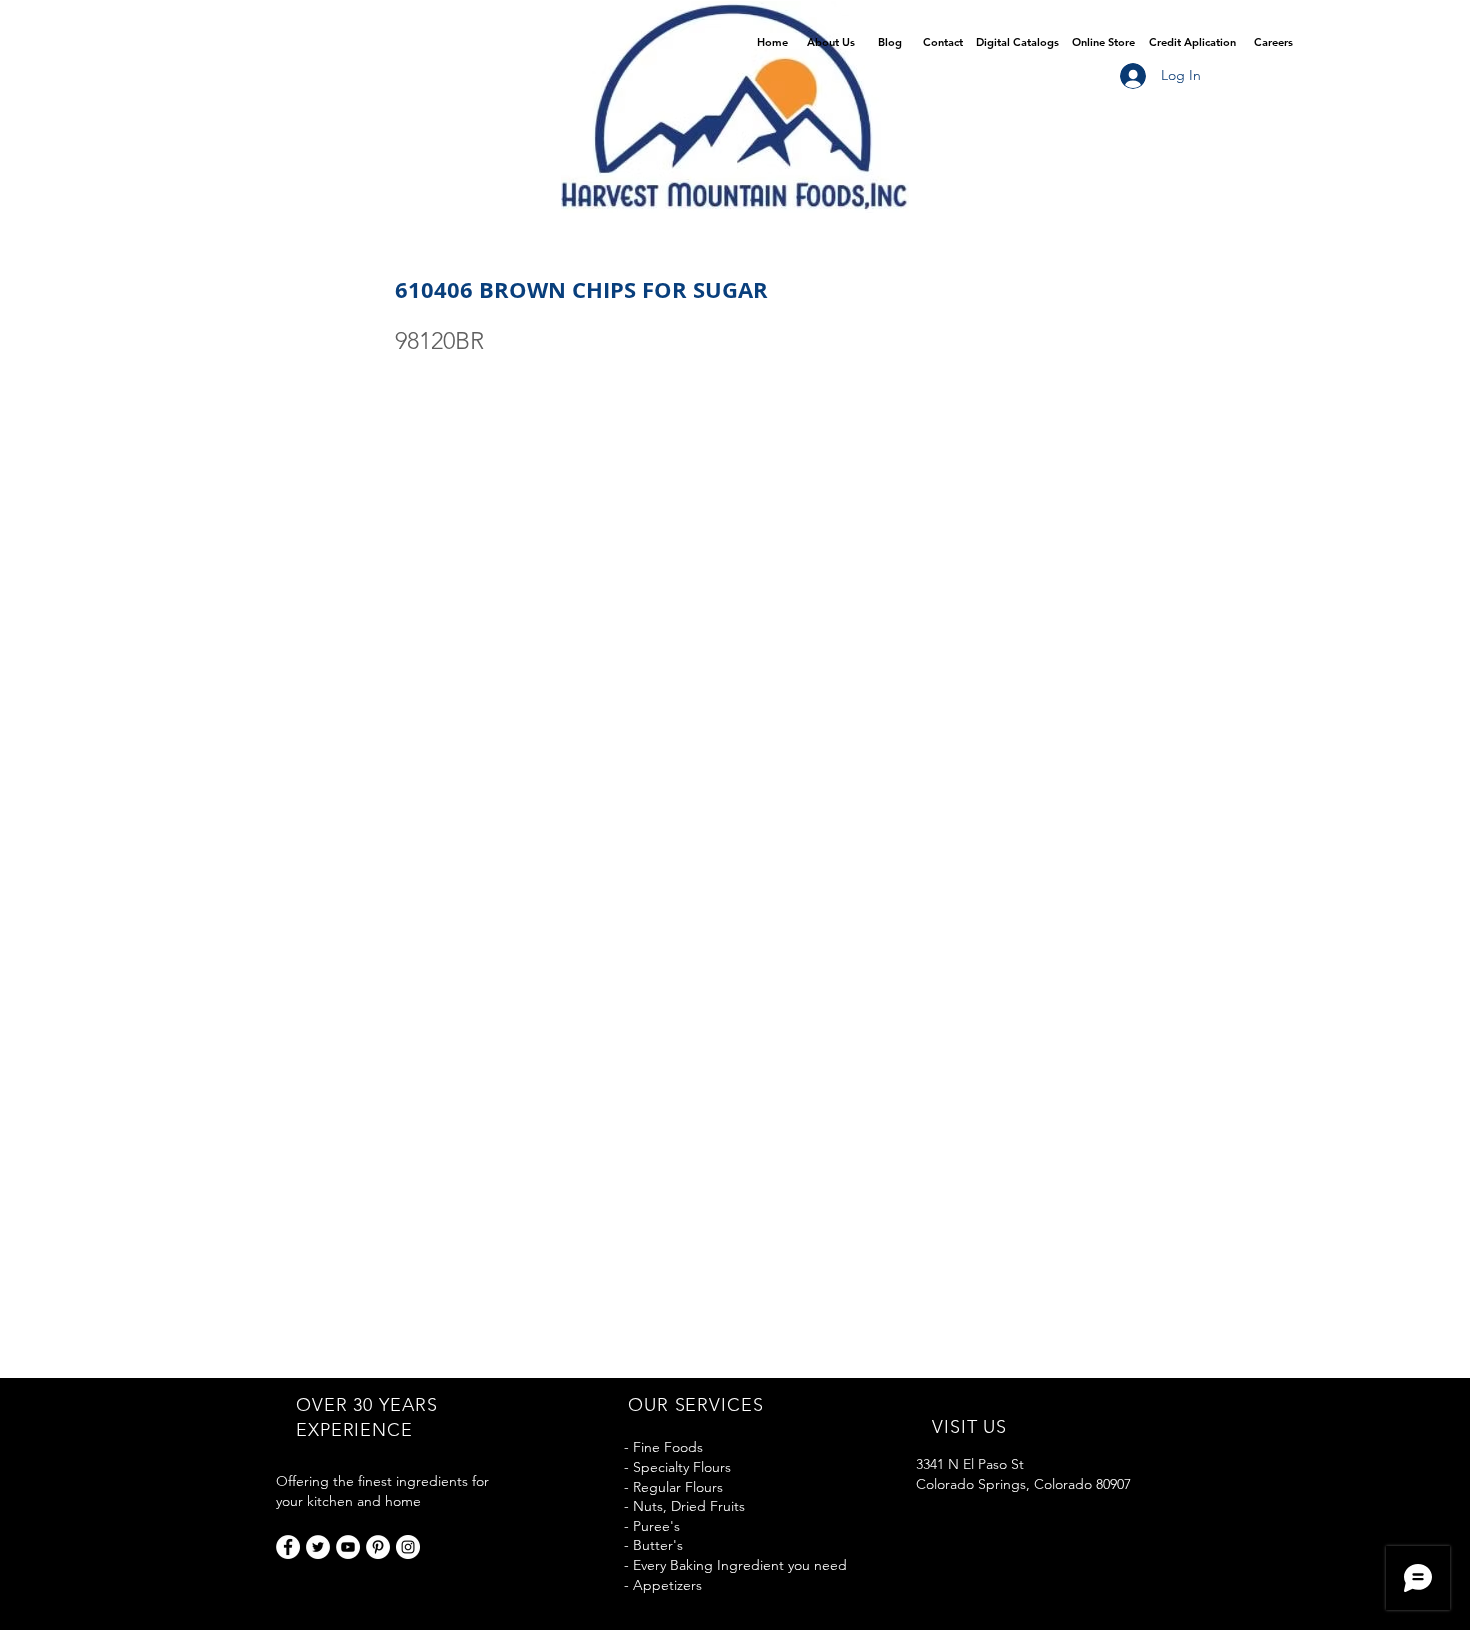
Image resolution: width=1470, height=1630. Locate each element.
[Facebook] (288, 1547)
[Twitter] (318, 1547)
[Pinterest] (378, 1547)
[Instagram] (408, 1547)
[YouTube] (348, 1547)
